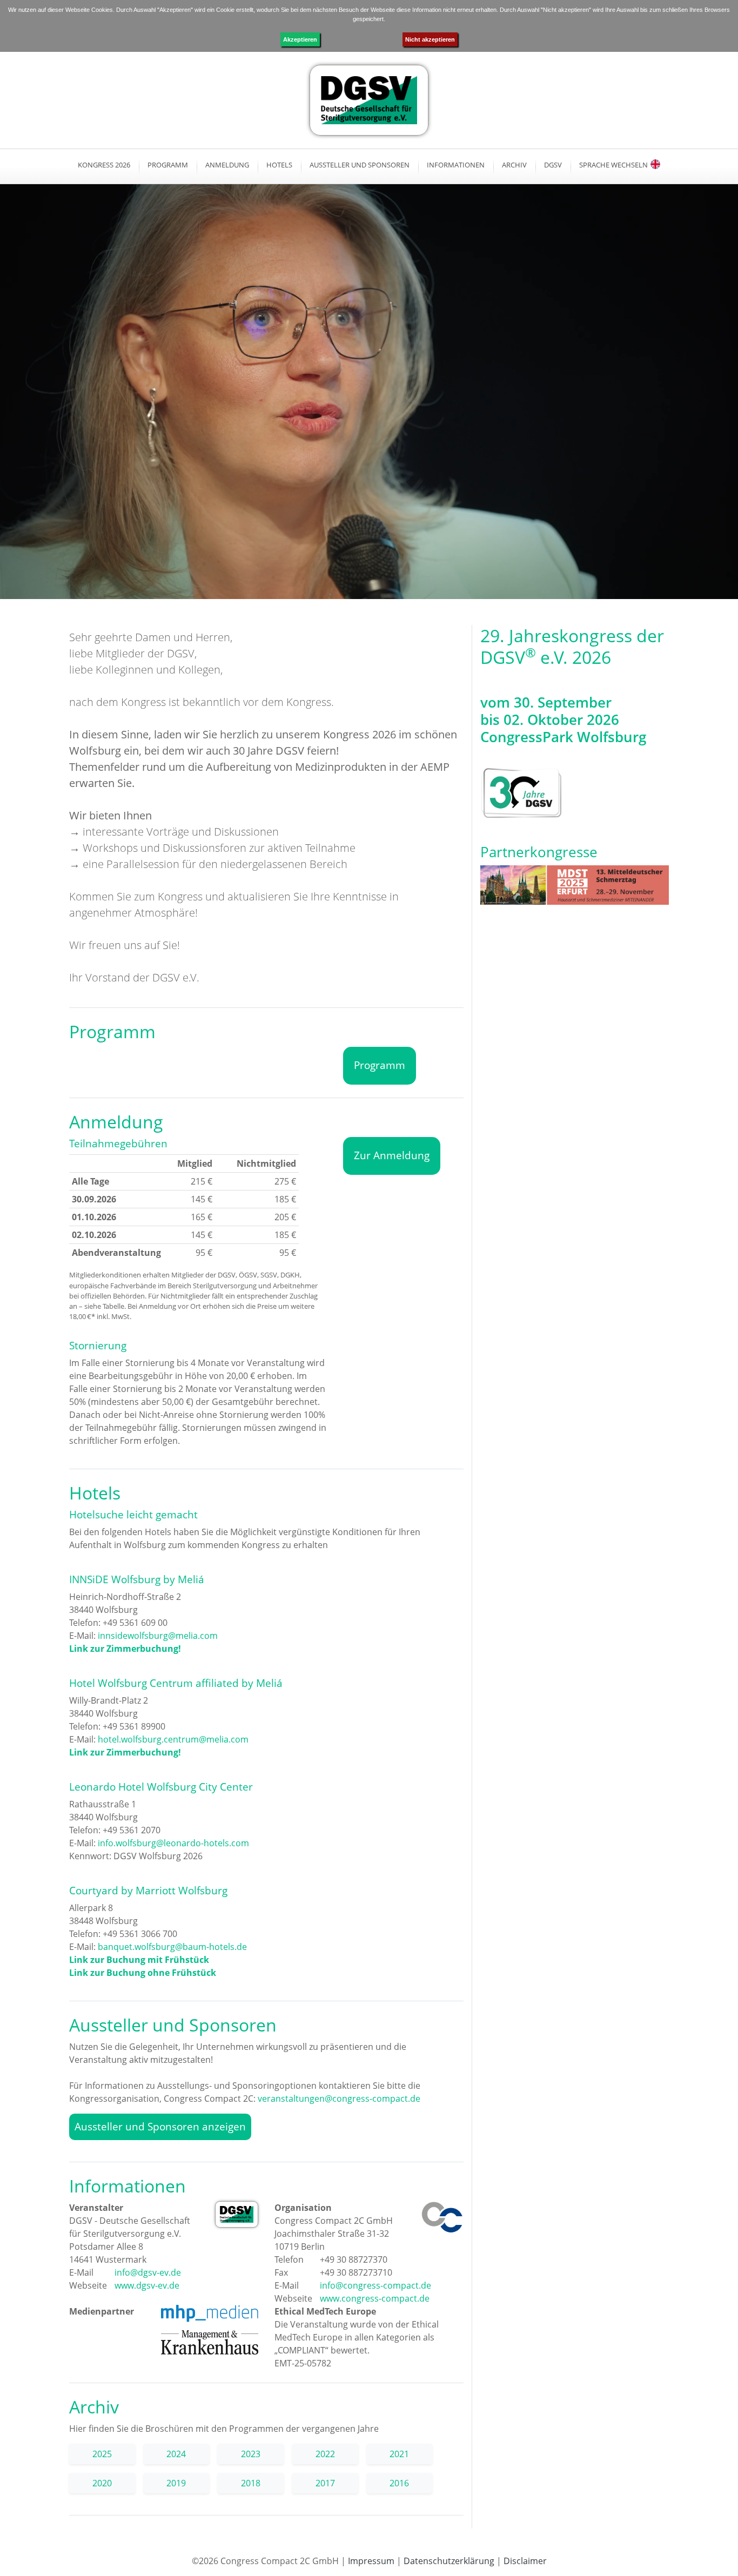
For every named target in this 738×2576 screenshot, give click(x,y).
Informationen (456, 165)
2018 (251, 2483)
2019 (176, 2483)
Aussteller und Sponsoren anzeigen (160, 2126)
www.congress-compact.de (374, 2298)
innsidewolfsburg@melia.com (158, 1636)
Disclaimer (525, 2561)
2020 (102, 2483)
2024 (176, 2454)
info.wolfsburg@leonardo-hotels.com (173, 1843)
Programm (168, 165)
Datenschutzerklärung (449, 2561)
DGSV (553, 165)
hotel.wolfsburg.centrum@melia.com (173, 1739)
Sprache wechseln (613, 165)
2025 (102, 2454)
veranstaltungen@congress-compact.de (339, 2099)
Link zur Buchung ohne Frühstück (143, 1973)
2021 (399, 2454)
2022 (325, 2454)
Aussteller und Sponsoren (360, 165)
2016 (399, 2483)
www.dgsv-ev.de (146, 2285)
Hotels (279, 165)
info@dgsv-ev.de (147, 2272)
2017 (325, 2483)
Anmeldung (227, 165)
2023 (251, 2454)
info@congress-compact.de (374, 2285)
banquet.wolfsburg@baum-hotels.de (172, 1947)
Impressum (371, 2561)
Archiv (514, 165)
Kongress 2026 (104, 165)
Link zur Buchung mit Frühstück (139, 1960)
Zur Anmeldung (392, 1155)
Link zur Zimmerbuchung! (125, 1649)
